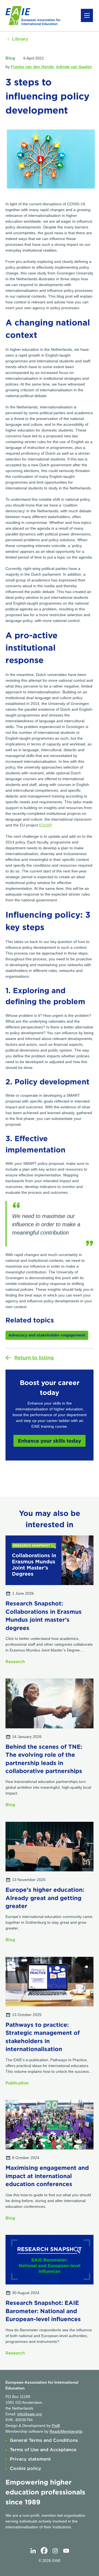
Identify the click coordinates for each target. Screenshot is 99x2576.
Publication (17, 2083)
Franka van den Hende (32, 67)
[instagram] (55, 2551)
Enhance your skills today (50, 1441)
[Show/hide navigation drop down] (87, 15)
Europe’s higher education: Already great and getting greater (45, 1898)
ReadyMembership (66, 2431)
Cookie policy (26, 2468)
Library (20, 39)
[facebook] (44, 2551)
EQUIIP (45, 825)
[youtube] (66, 2551)
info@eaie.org (30, 2414)
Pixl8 (56, 2426)
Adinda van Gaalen (74, 67)
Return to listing (34, 1358)
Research (15, 1662)
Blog (10, 58)
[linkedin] (33, 2551)
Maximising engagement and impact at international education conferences (47, 2176)
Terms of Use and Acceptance (43, 2450)
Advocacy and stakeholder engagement (47, 1335)
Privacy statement (30, 2459)
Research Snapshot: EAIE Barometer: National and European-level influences (43, 2311)
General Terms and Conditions (44, 2440)
